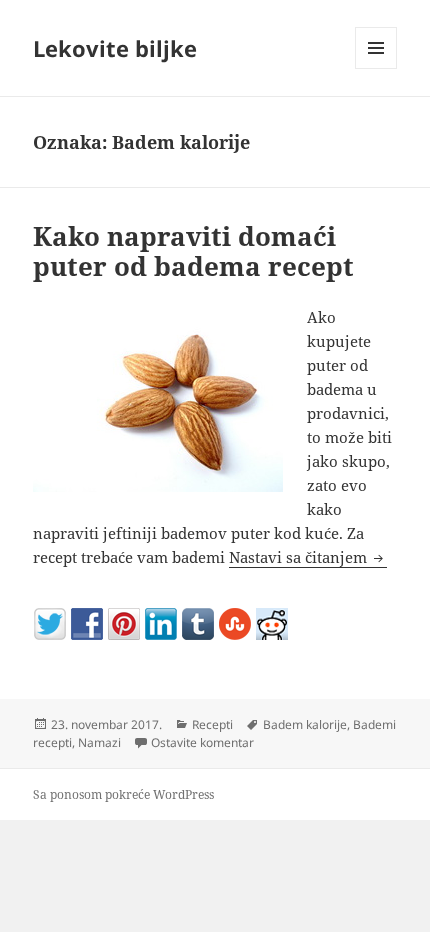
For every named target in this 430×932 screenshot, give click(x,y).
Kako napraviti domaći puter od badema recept (193, 251)
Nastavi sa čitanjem (308, 557)
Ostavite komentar (202, 742)
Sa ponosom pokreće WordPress (123, 794)
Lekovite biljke (115, 48)
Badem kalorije (305, 724)
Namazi (99, 742)
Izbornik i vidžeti (376, 68)
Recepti (212, 724)
